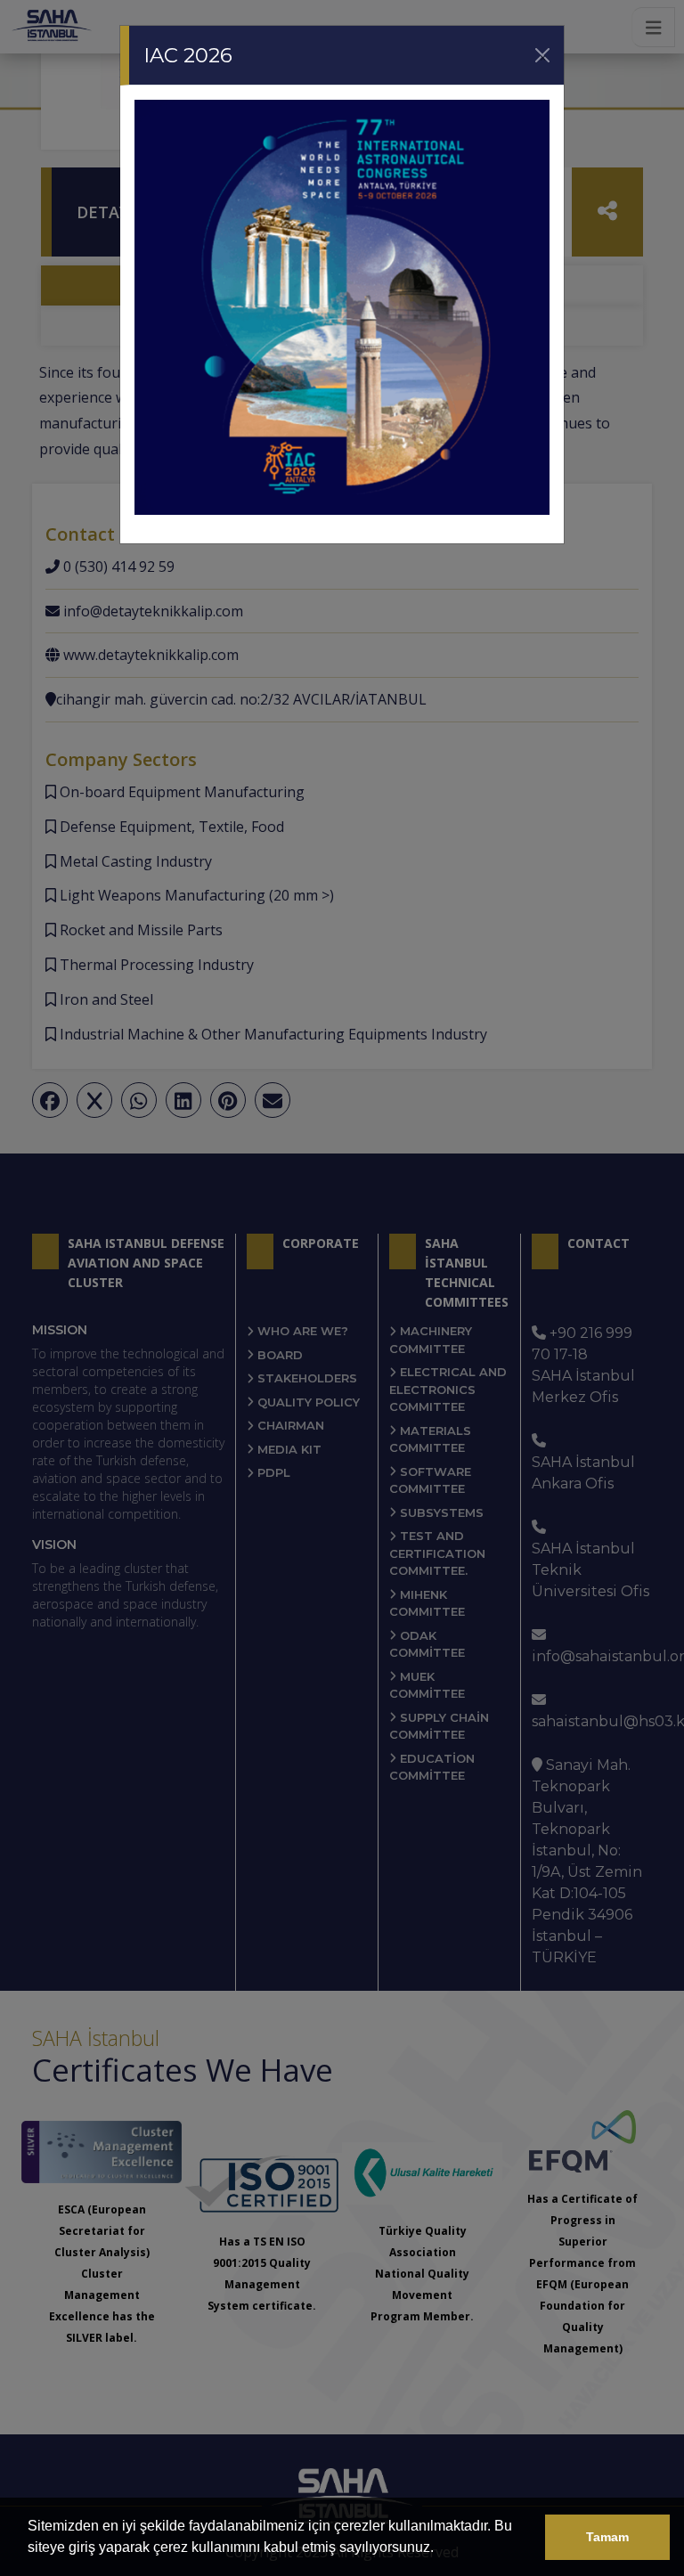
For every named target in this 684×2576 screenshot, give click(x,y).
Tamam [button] (607, 2537)
